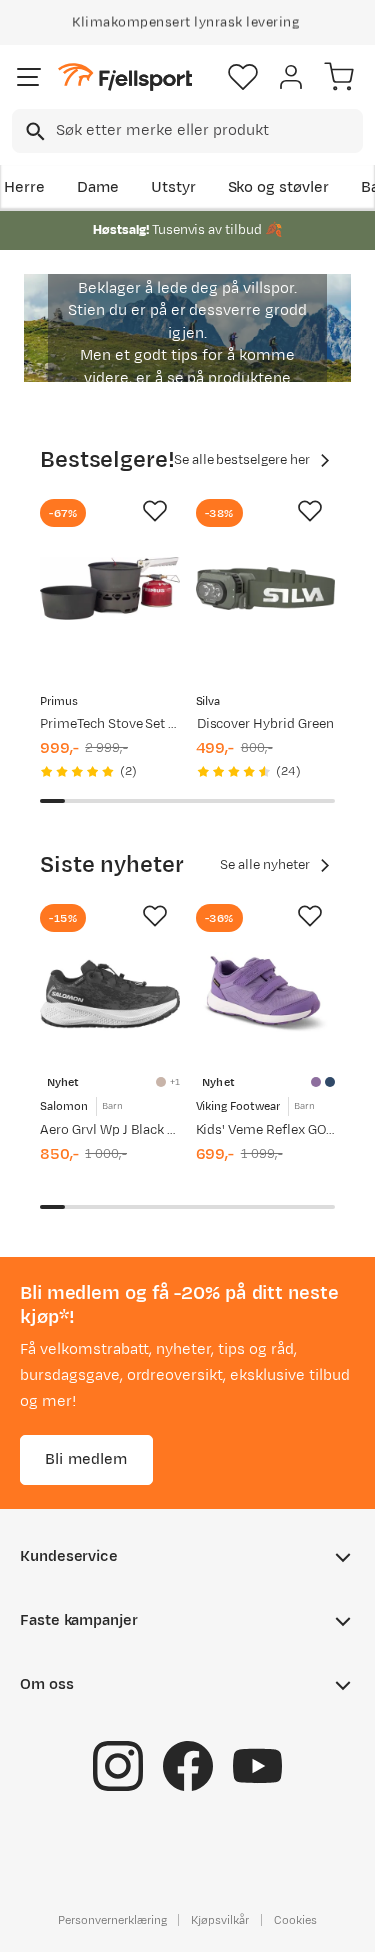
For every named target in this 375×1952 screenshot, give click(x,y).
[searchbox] (208, 131)
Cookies (295, 1919)
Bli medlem (86, 1458)
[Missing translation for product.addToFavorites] (155, 511)
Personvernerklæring (112, 1919)
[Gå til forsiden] (125, 77)
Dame (98, 187)
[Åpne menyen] (29, 77)
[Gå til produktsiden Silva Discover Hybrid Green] (266, 589)
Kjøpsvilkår (220, 1919)
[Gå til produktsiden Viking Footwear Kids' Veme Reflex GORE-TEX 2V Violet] (266, 994)
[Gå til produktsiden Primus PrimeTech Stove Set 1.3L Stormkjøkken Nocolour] (110, 589)
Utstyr (173, 187)
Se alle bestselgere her (242, 460)
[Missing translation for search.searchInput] (33, 131)
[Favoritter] (243, 77)
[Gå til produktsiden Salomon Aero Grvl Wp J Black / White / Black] (110, 994)
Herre (24, 187)
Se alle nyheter (265, 865)
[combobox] (187, 131)
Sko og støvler (279, 187)
